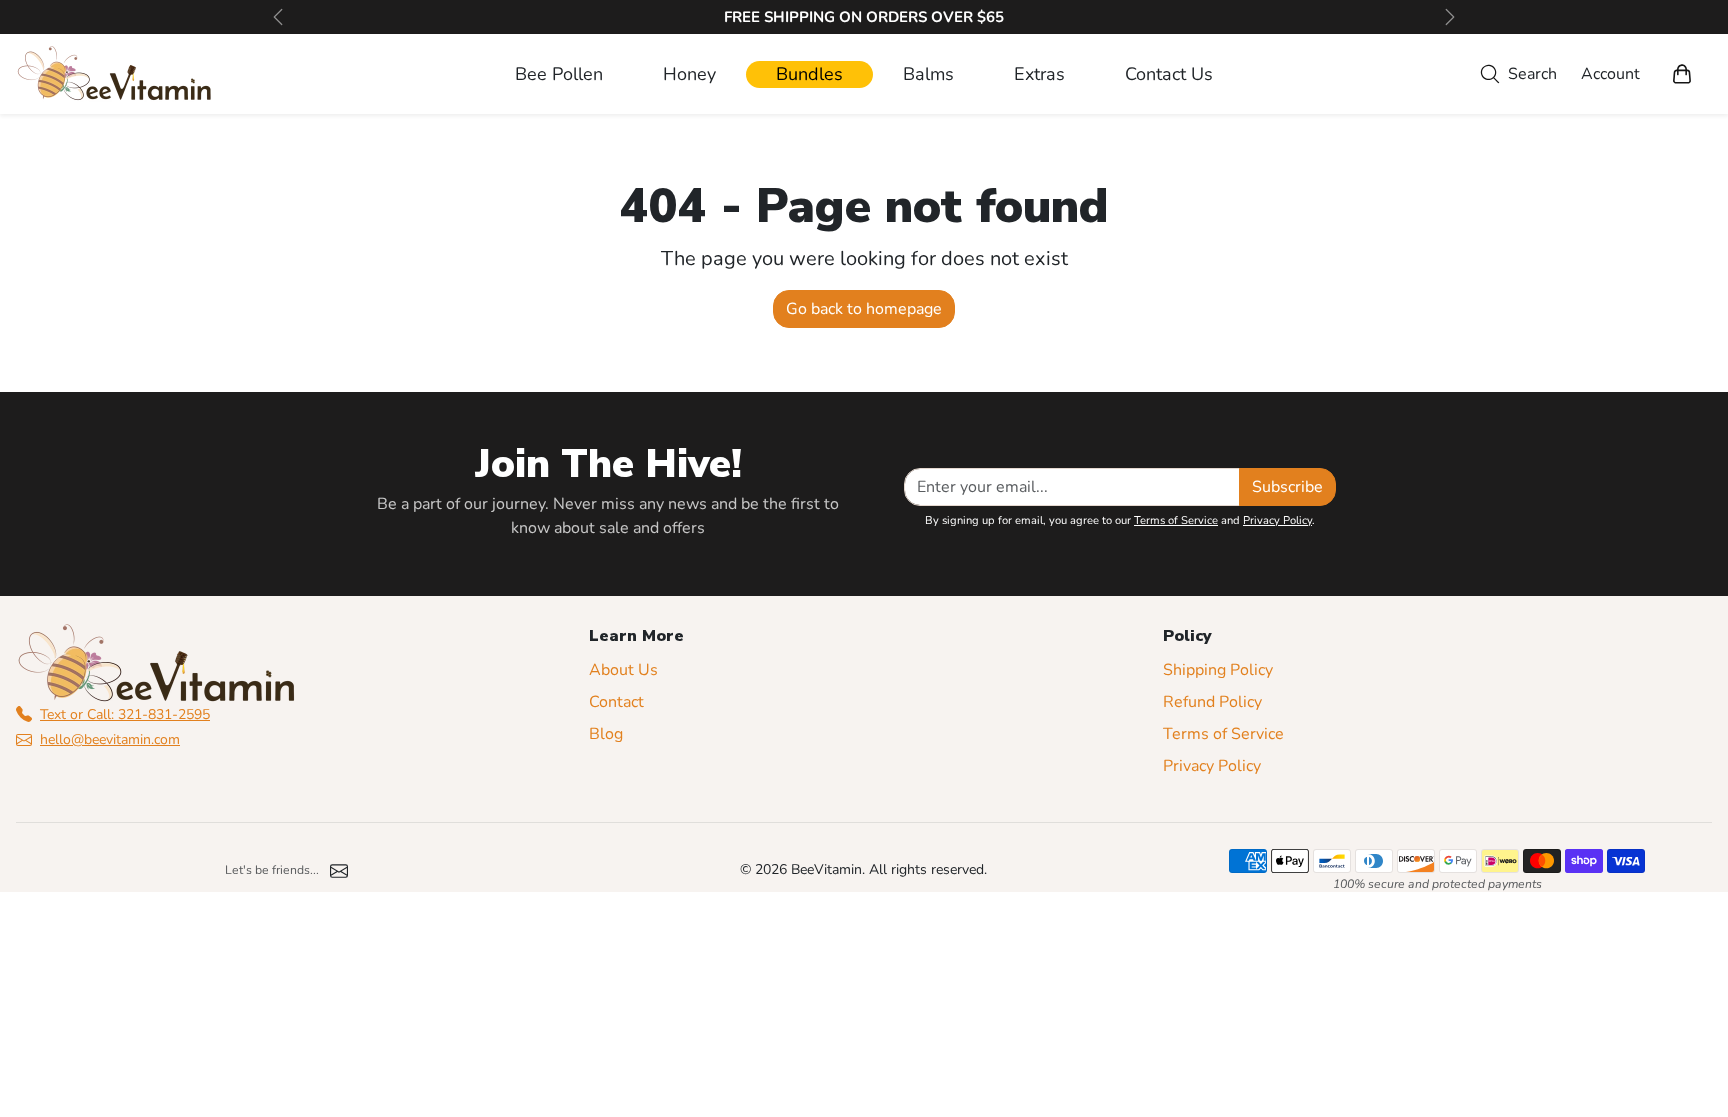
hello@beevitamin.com (110, 739)
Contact (616, 702)
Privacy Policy (1277, 520)
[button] (1514, 74)
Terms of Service (1176, 520)
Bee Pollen (559, 74)
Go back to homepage (864, 309)
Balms (928, 74)
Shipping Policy (1218, 670)
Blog (606, 734)
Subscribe (1287, 487)
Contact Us (1169, 74)
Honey (689, 74)
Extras (1039, 74)
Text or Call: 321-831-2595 (125, 714)
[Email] (339, 869)
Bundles (809, 74)
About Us (623, 670)
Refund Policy (1212, 702)
